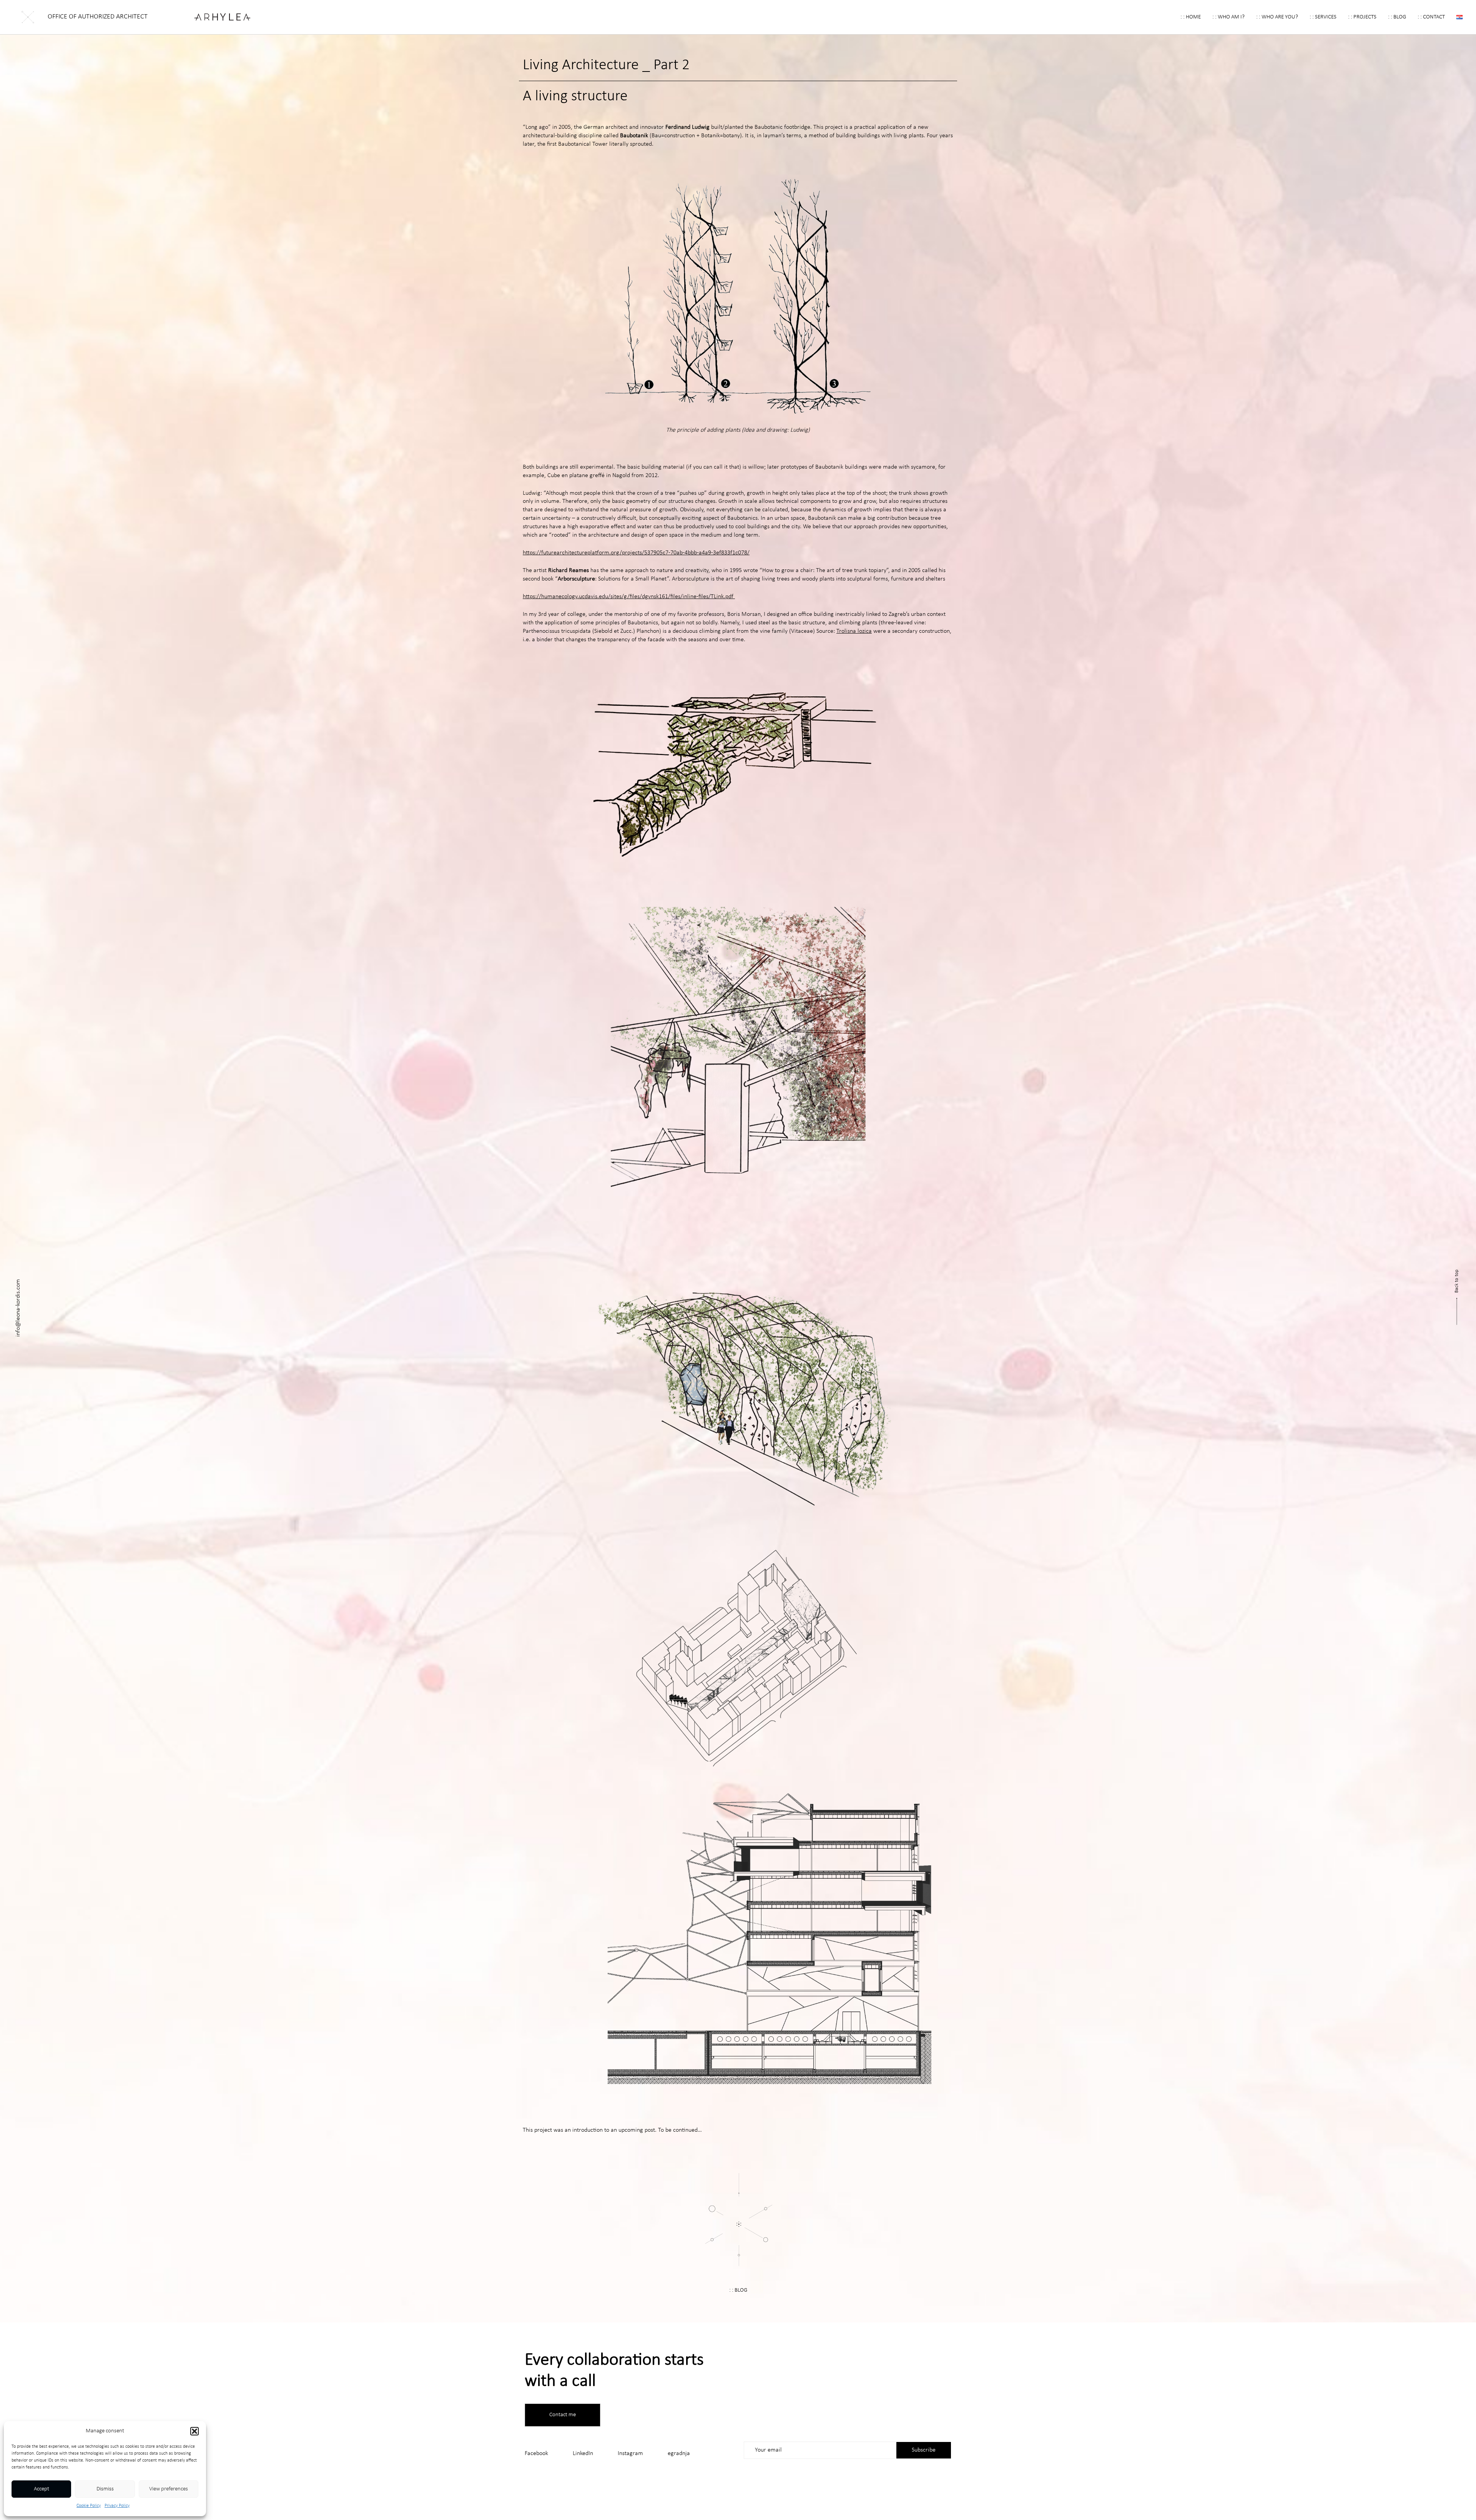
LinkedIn (583, 2453)
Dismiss (105, 2489)
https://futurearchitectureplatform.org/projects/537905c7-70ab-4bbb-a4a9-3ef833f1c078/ (636, 553)
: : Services (1323, 17)
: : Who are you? (1277, 17)
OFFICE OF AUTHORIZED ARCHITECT (98, 17)
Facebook (536, 2453)
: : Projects (1362, 17)
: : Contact (1431, 17)
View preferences (169, 2489)
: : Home (1191, 17)
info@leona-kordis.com (18, 1308)
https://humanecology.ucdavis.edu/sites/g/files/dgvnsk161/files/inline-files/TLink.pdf (629, 597)
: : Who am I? (1228, 17)
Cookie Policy (89, 2506)
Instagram (630, 2453)
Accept (42, 2489)
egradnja (679, 2453)
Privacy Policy (117, 2506)
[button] (194, 2431)
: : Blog (1397, 17)
